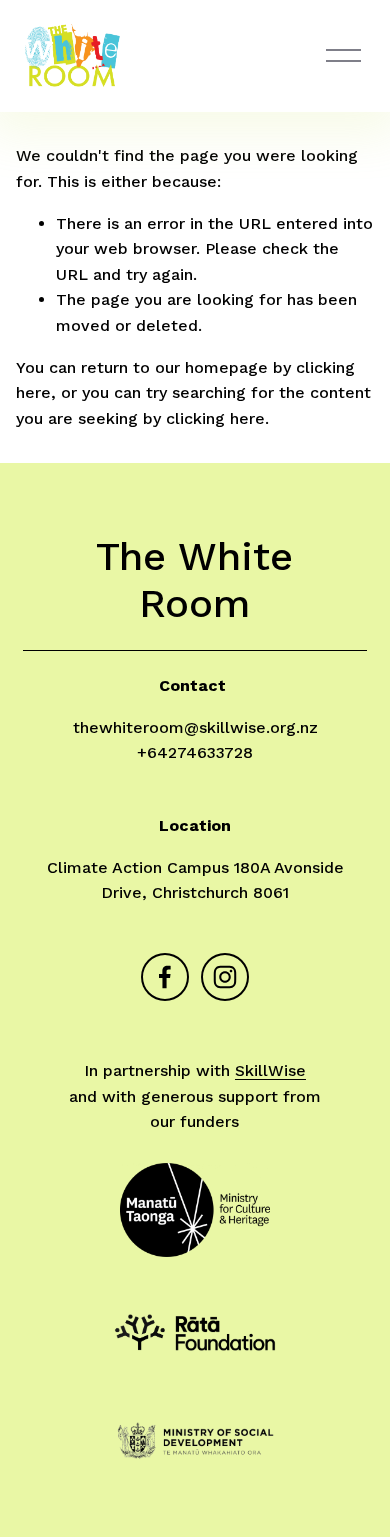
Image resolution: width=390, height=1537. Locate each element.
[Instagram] (225, 977)
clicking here (215, 418)
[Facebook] (165, 977)
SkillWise (270, 1070)
